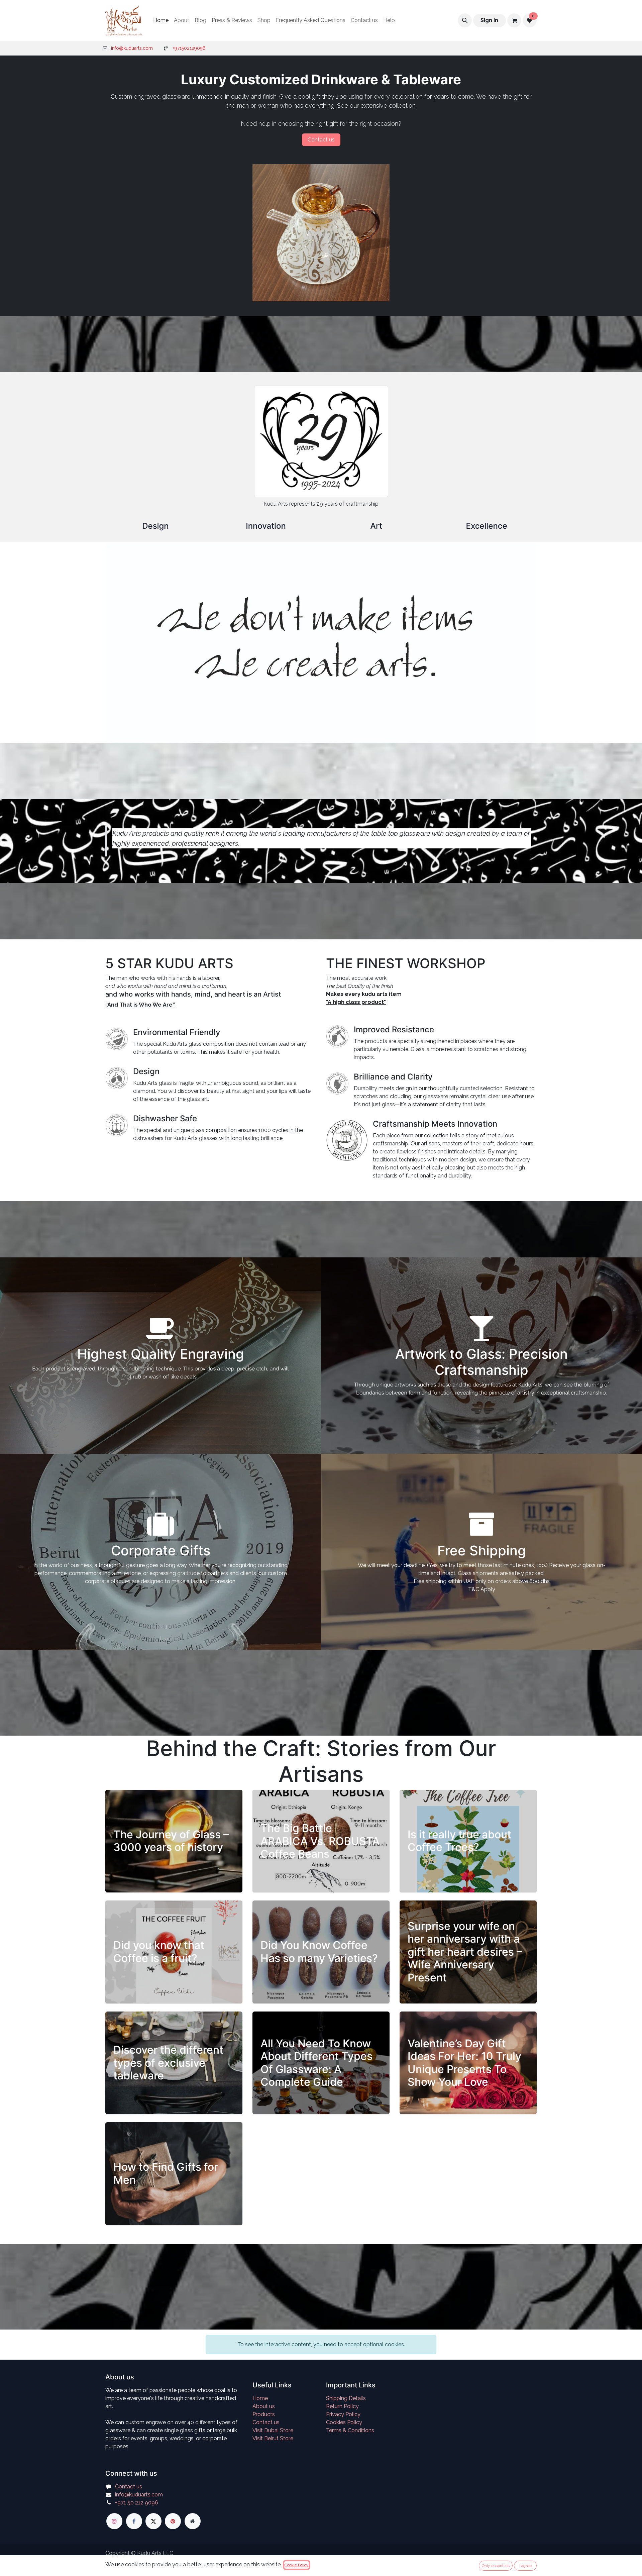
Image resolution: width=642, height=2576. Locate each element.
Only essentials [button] (496, 2566)
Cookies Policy (344, 2422)
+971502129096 (189, 48)
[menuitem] (161, 20)
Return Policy (342, 2406)
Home (260, 2398)
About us (264, 2406)
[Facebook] (134, 2521)
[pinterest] (173, 2521)
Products (264, 2414)
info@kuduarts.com (132, 48)
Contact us (266, 2422)
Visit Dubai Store (273, 2430)
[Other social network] (193, 2521)
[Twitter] (153, 2521)
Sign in (489, 20)
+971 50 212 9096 (137, 2503)
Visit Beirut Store (273, 2438)
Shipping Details (346, 2398)
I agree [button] (525, 2566)
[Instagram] (114, 2521)
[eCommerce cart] (514, 20)
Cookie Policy (297, 2565)
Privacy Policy (343, 2414)
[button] (465, 20)
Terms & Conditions (350, 2430)
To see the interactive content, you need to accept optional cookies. (321, 2344)
